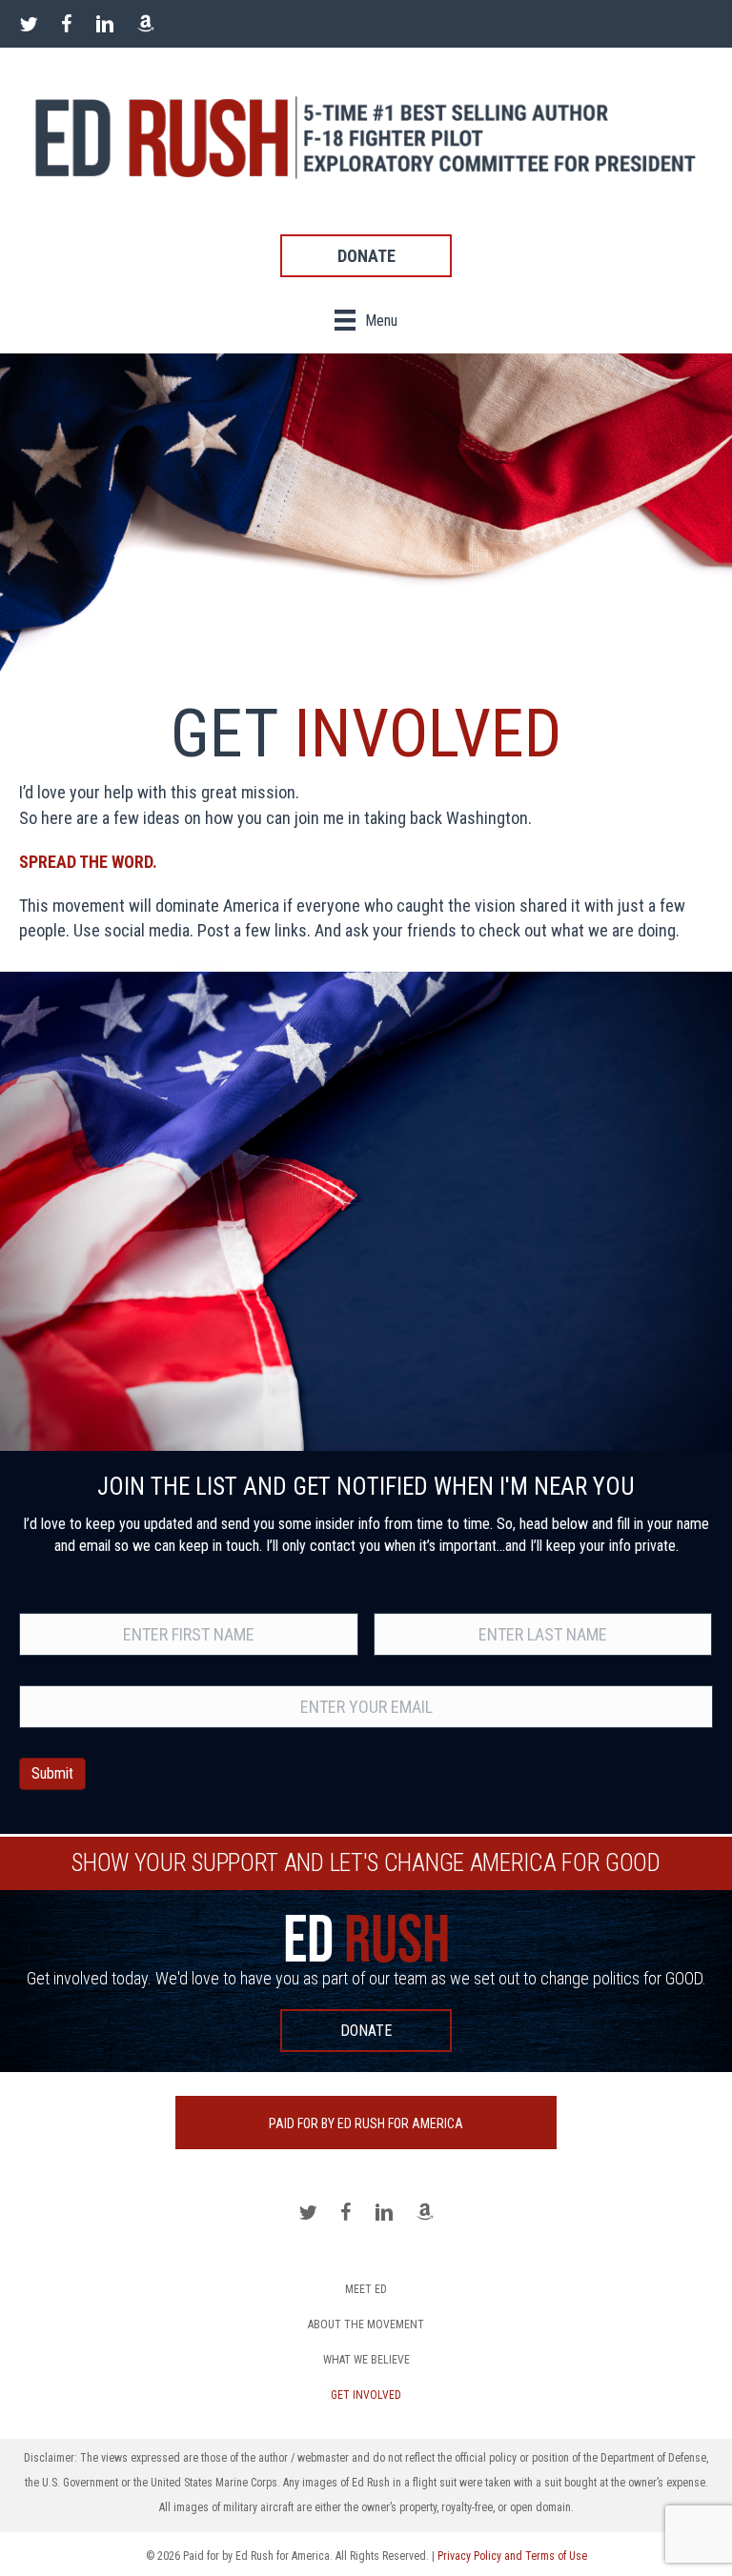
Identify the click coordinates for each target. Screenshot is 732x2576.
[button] (366, 256)
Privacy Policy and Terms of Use (512, 2556)
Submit (52, 1773)
